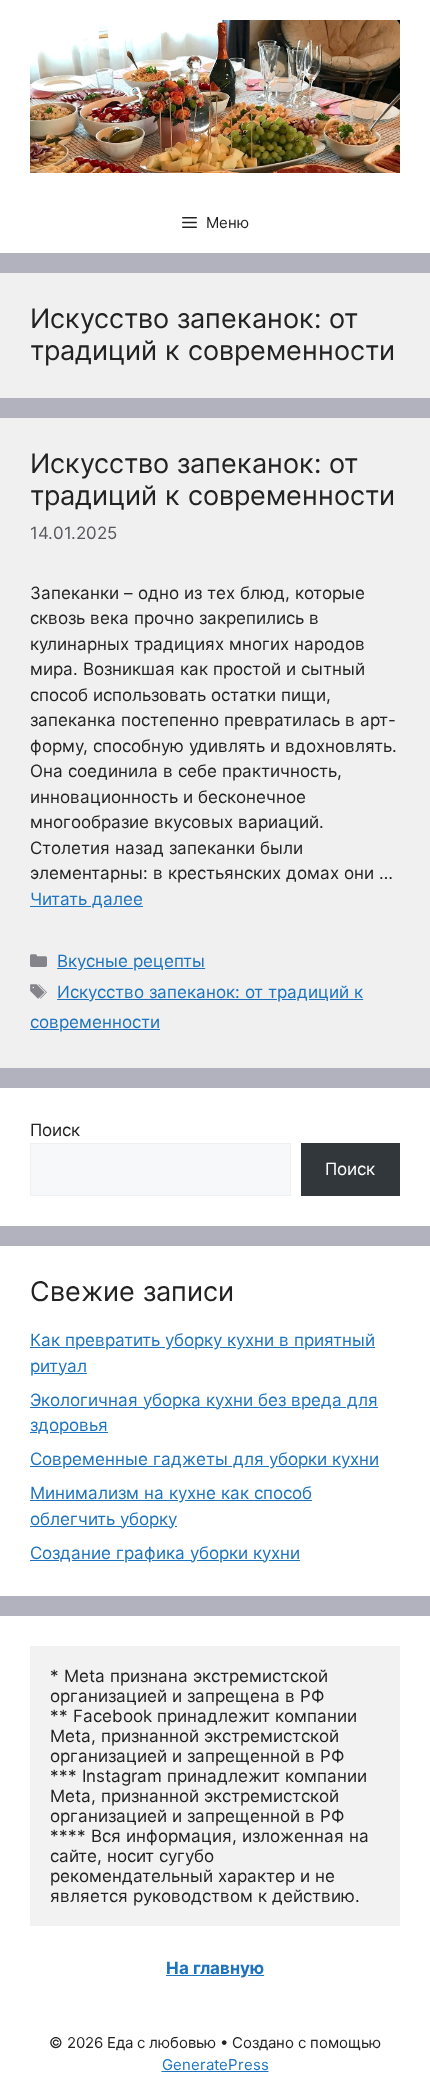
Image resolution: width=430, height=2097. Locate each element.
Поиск (55, 1130)
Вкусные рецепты (131, 961)
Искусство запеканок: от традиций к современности (212, 479)
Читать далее (86, 899)
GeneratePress (215, 2064)
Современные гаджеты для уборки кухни (204, 1459)
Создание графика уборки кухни (165, 1553)
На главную (215, 1968)
